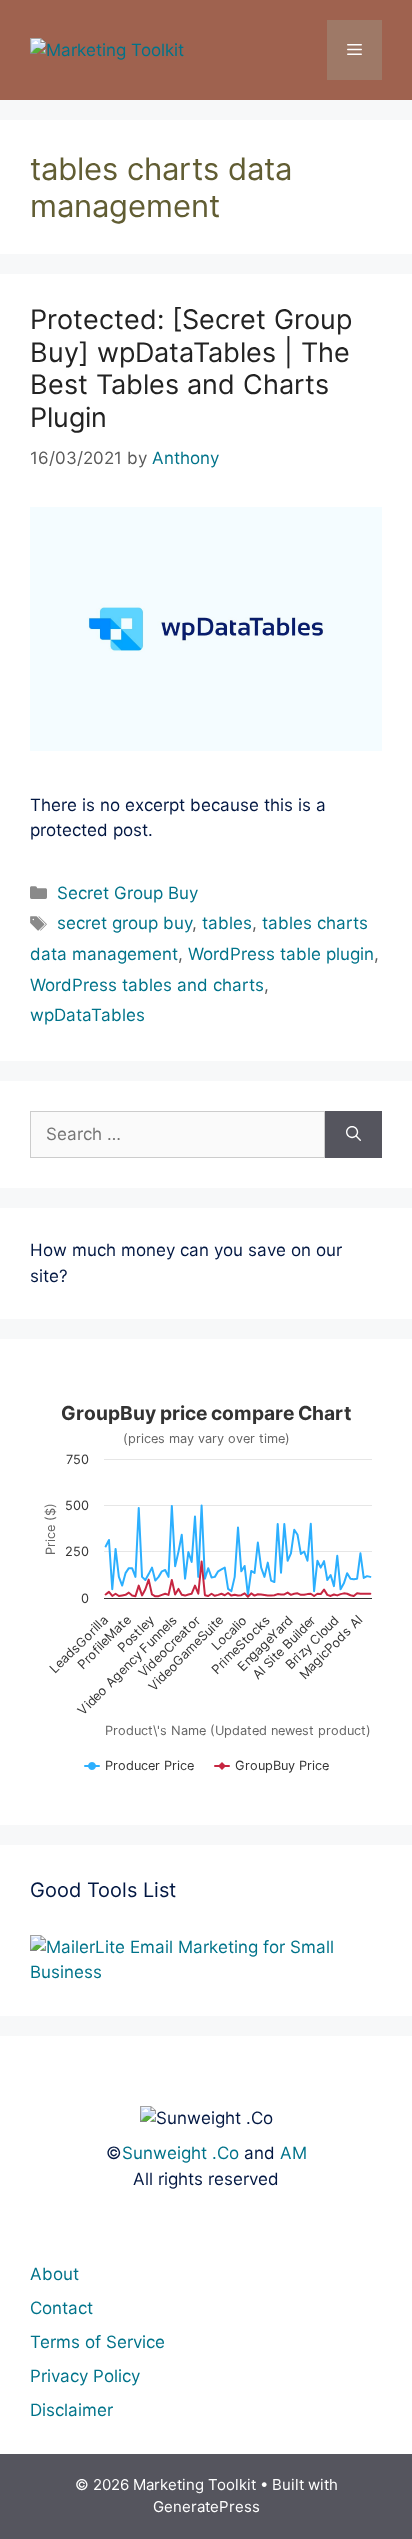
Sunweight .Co (180, 2153)
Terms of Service (97, 2342)
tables (227, 923)
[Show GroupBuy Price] (272, 1773)
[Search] (353, 1135)
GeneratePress (206, 2506)
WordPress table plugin (281, 954)
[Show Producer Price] (139, 1773)
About (54, 2274)
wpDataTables (87, 1015)
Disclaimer (71, 2410)
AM (293, 2153)
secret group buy (124, 923)
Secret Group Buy (127, 893)
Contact (61, 2308)
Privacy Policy (85, 2376)
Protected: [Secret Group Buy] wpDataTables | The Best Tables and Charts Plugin (191, 368)
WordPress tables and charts (147, 985)
